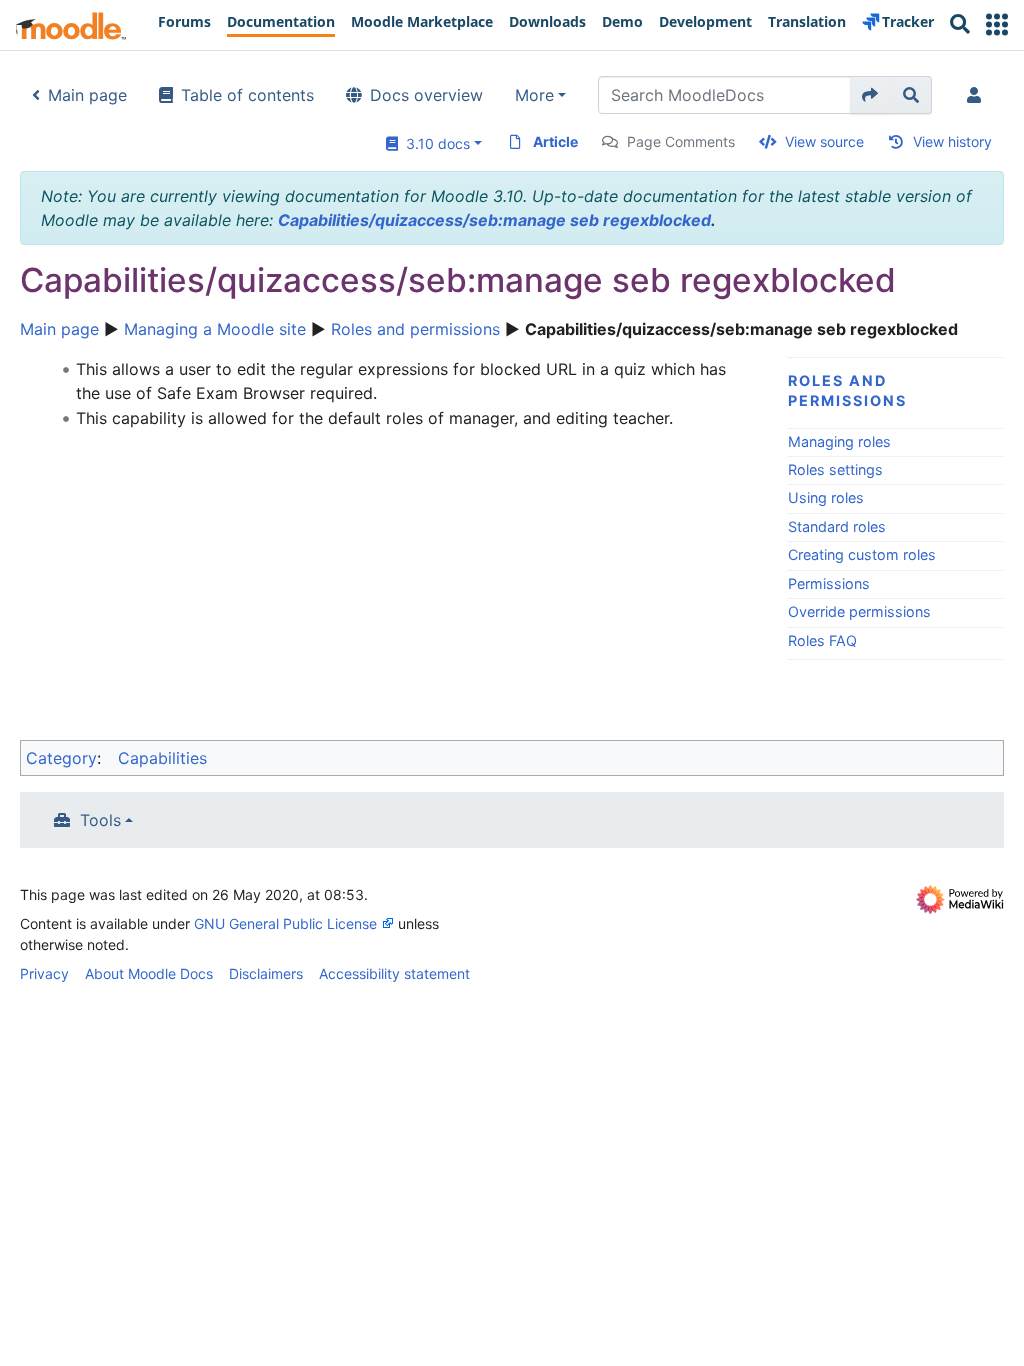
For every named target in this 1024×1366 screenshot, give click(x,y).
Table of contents (247, 95)
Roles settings (835, 469)
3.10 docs (434, 143)
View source (824, 141)
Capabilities (162, 758)
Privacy (44, 973)
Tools (100, 820)
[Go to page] (870, 95)
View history (952, 141)
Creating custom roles (862, 554)
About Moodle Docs (149, 973)
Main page (87, 95)
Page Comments (681, 141)
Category (61, 758)
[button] (997, 24)
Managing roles (839, 441)
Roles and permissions (415, 329)
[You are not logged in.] (978, 95)
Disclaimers (266, 973)
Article (555, 141)
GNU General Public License (285, 923)
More (534, 95)
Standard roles (837, 526)
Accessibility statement (394, 973)
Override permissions (859, 611)
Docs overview (426, 95)
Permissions (829, 583)
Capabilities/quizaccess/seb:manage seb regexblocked (494, 220)
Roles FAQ (822, 640)
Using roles (826, 497)
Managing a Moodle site (215, 329)
